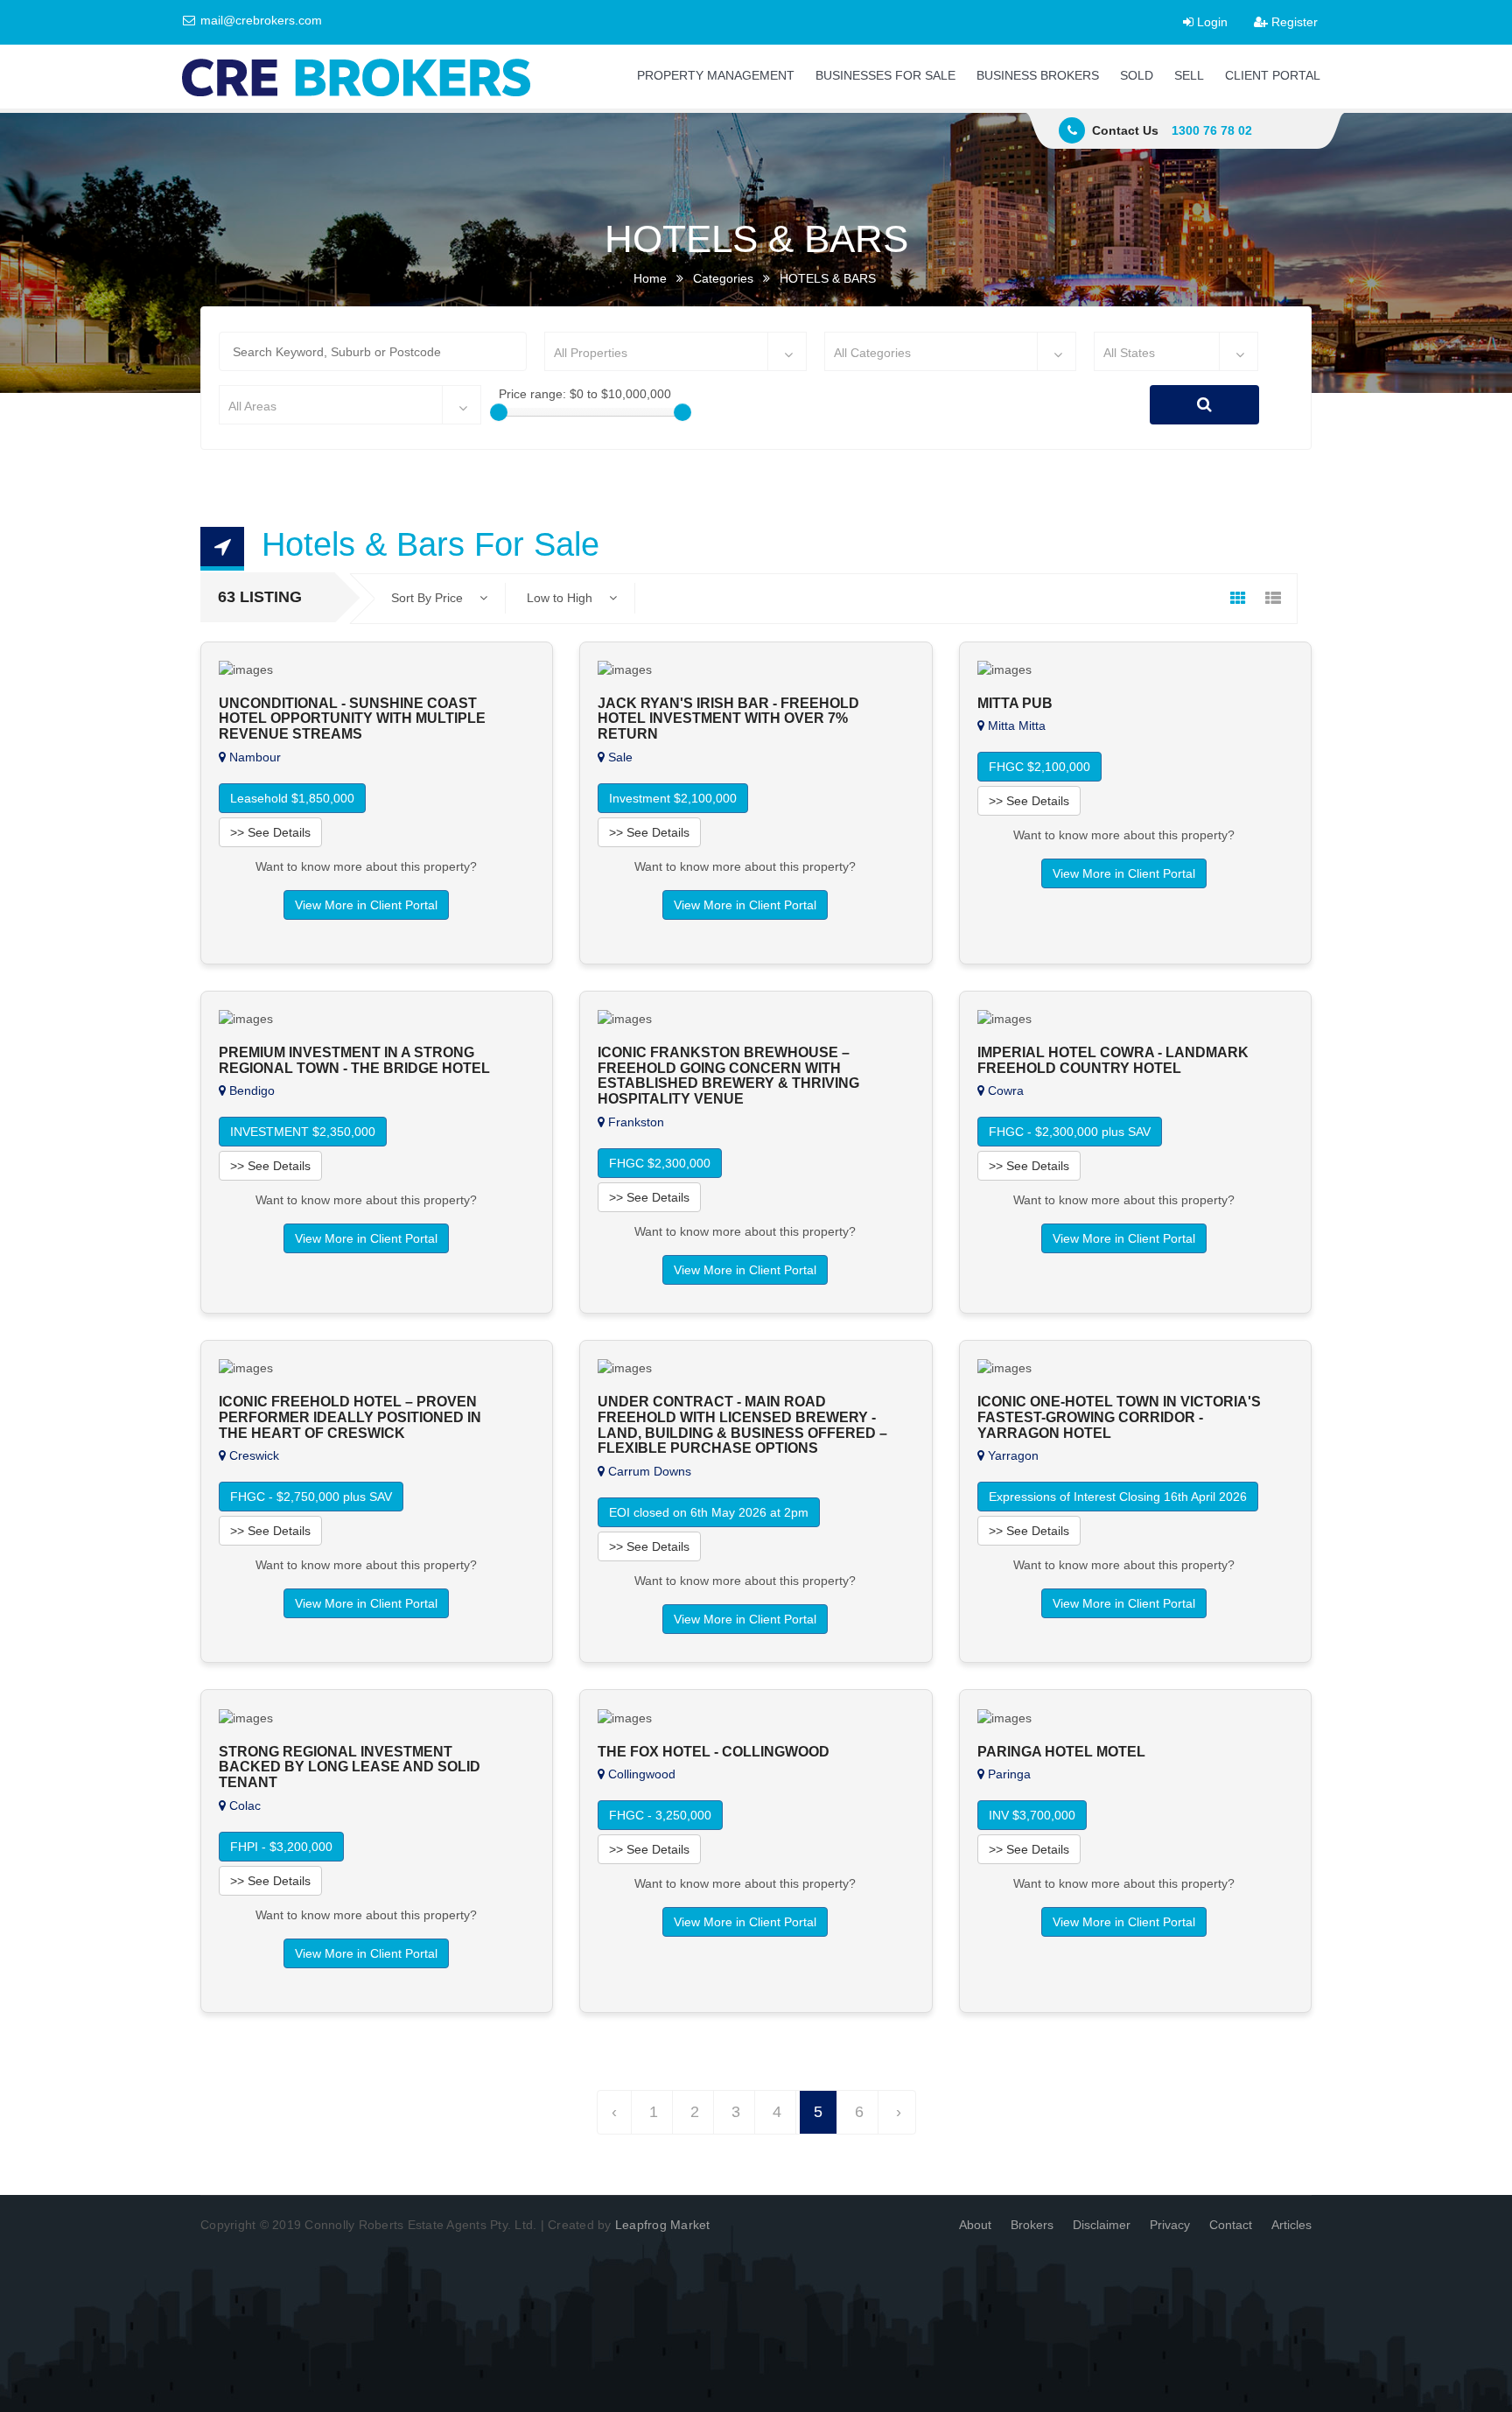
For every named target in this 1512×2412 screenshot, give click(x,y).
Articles (1291, 2225)
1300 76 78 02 (1212, 130)
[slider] (499, 412)
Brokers (1032, 2225)
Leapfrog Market (663, 2225)
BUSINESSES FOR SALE (885, 75)
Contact (1231, 2225)
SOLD (1137, 75)
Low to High (561, 598)
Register (1293, 22)
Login (1211, 22)
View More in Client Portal (366, 905)
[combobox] (675, 351)
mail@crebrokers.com (259, 20)
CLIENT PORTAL (1273, 75)
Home (650, 278)
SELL (1189, 75)
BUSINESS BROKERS (1038, 75)
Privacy (1170, 2225)
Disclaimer (1102, 2225)
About (975, 2225)
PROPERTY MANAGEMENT (716, 75)
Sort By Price (429, 598)
